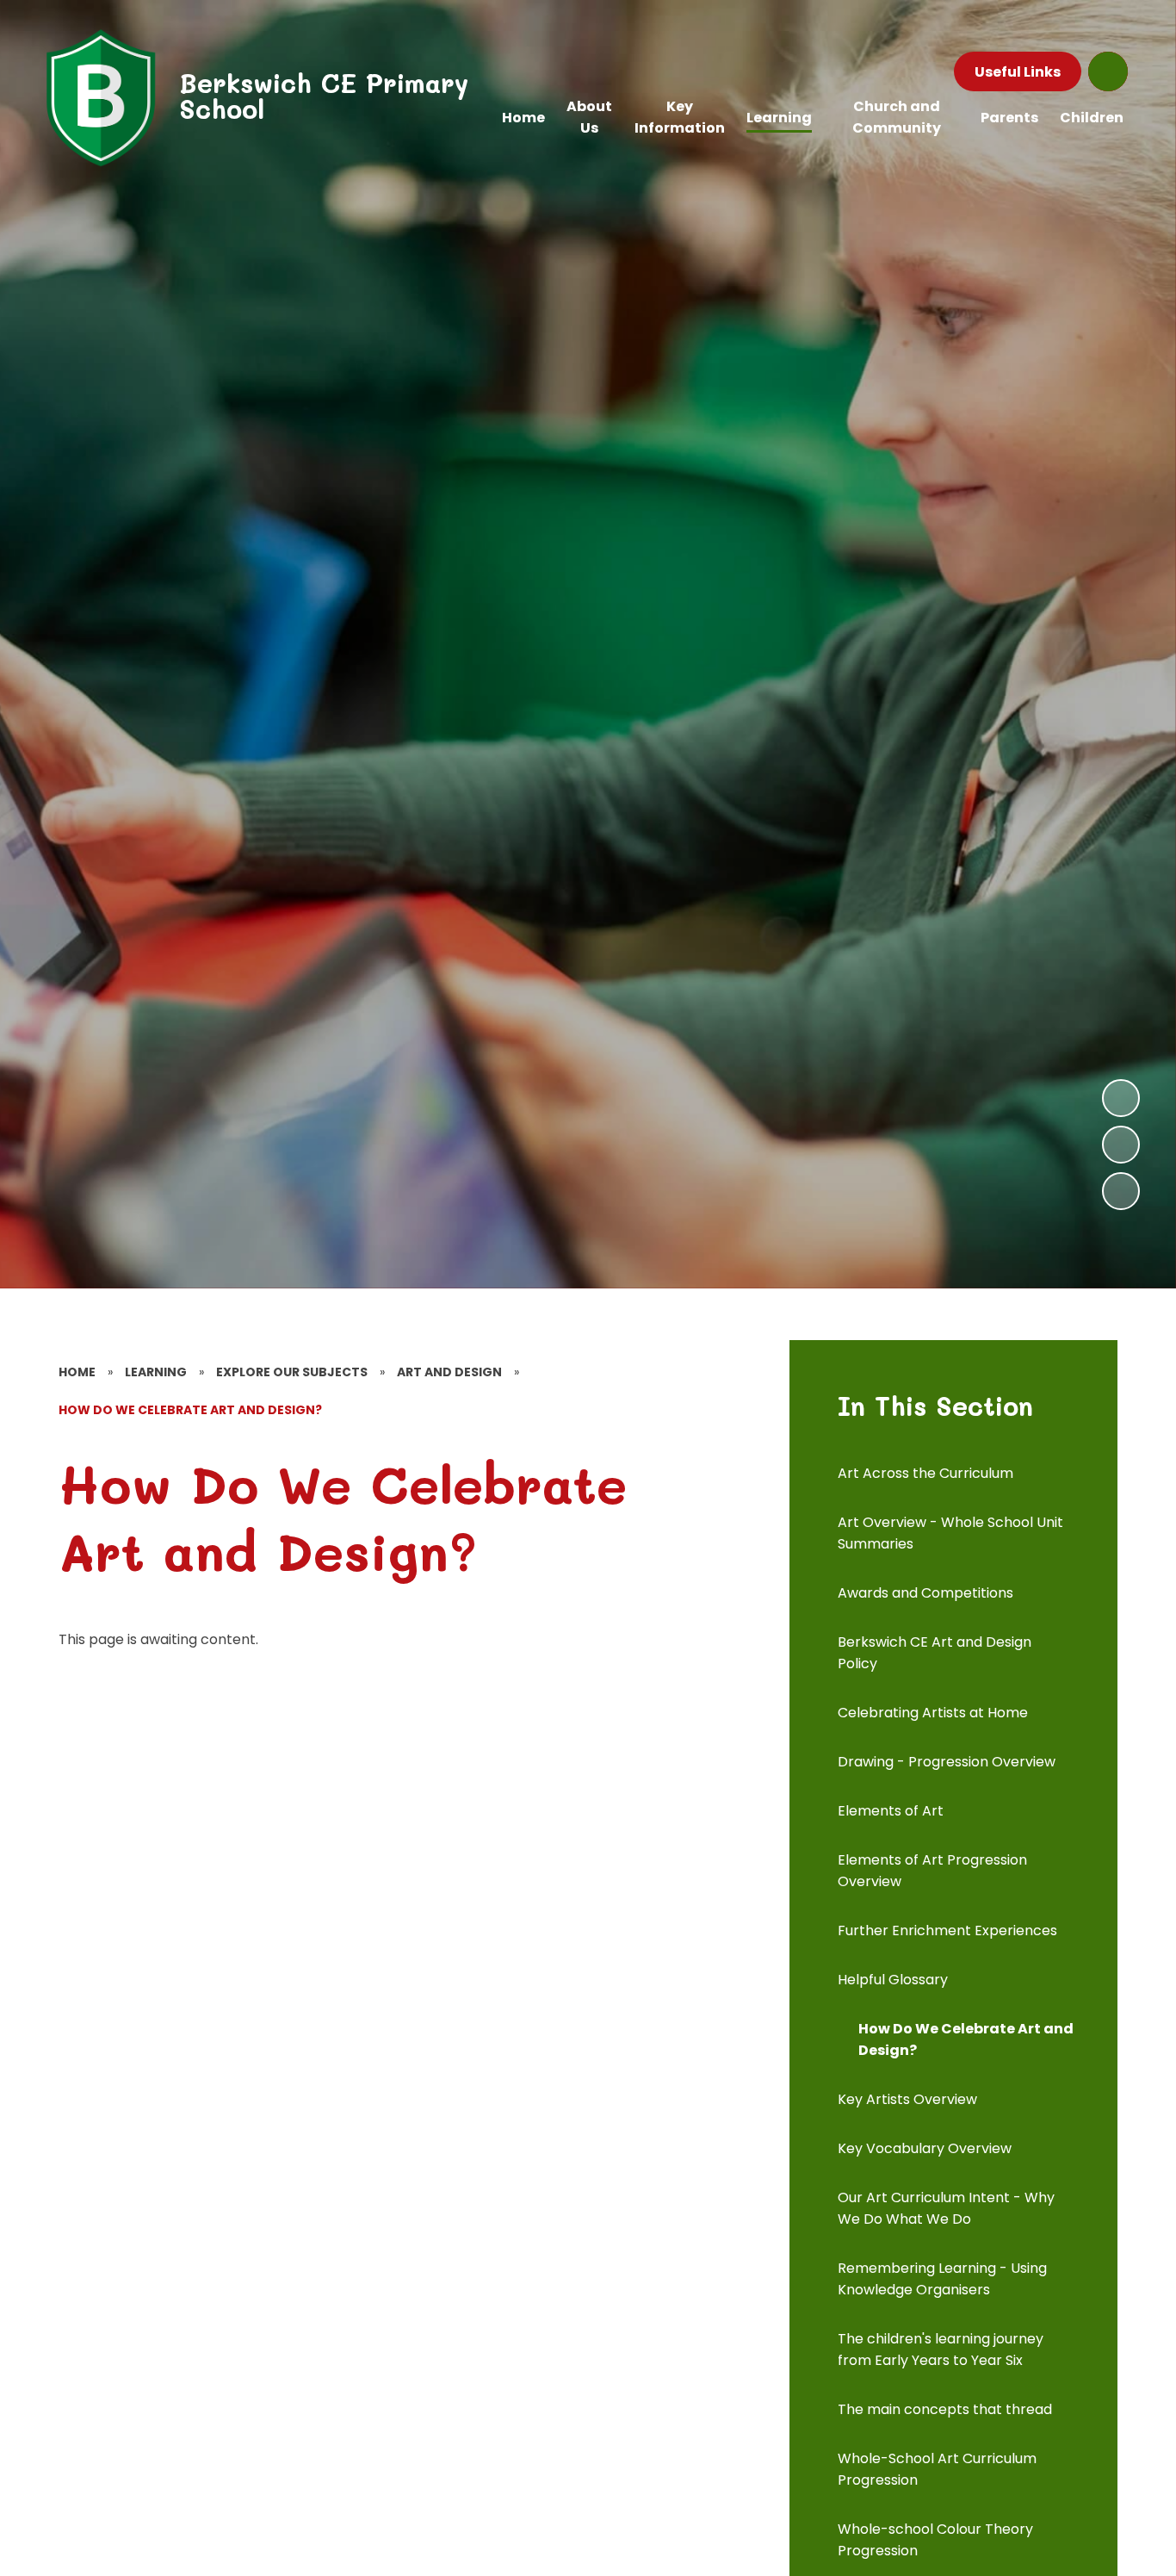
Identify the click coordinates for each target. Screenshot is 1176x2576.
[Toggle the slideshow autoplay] (1121, 1191)
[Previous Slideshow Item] (1121, 1145)
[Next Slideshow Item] (1121, 1098)
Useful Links (1018, 72)
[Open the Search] (1108, 71)
